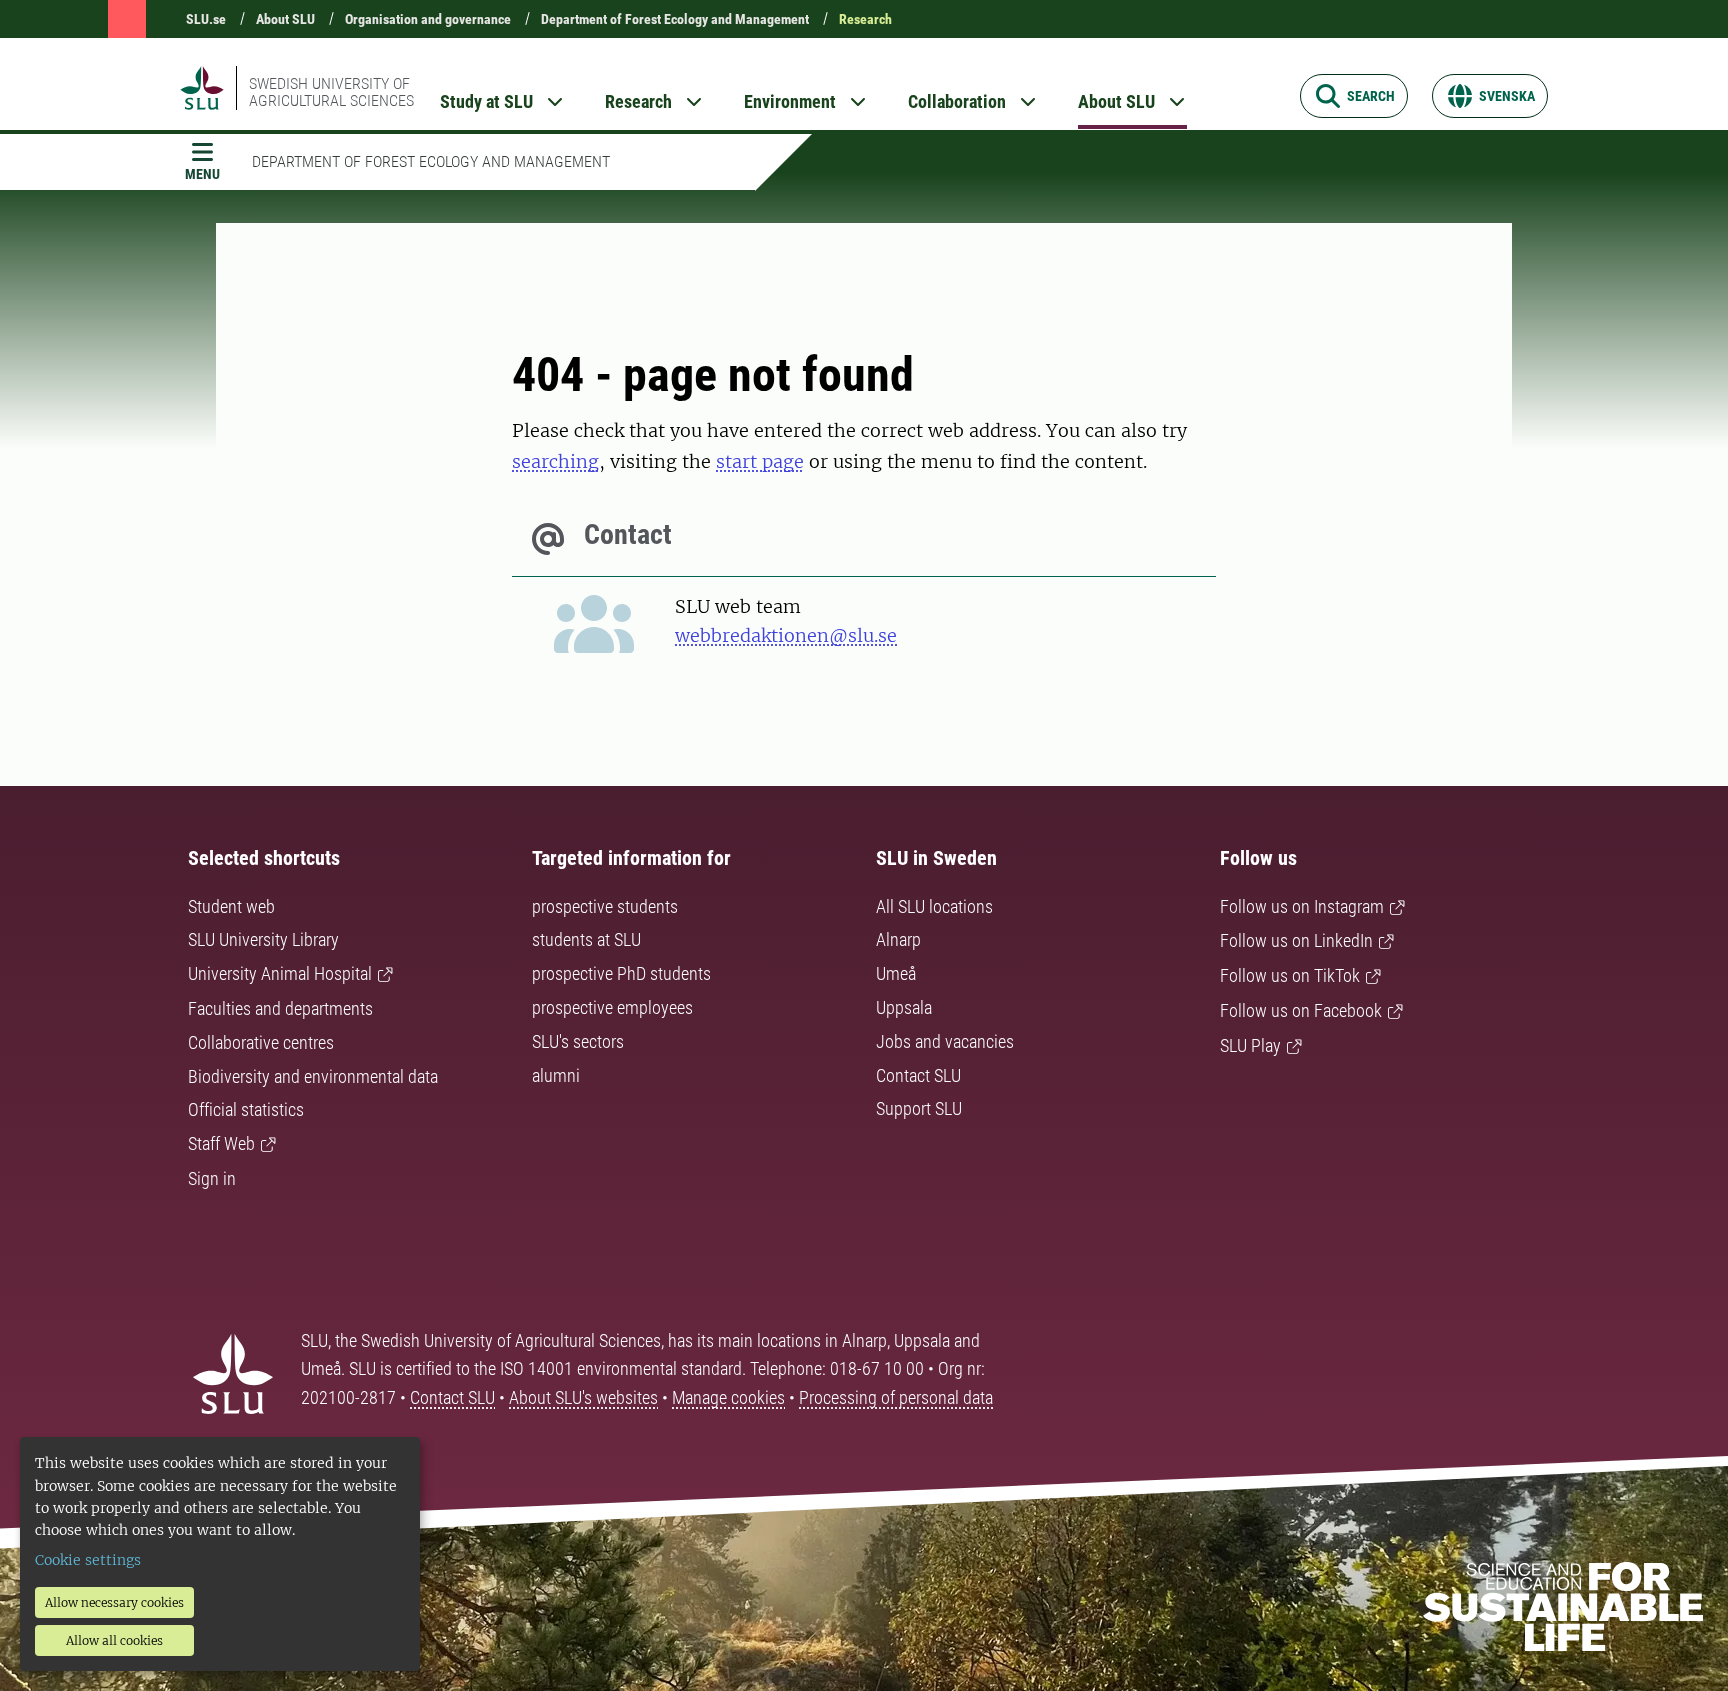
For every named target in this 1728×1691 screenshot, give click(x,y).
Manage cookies (728, 1397)
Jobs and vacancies (945, 1041)
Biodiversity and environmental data (313, 1076)
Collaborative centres (261, 1042)
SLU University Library (263, 939)
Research (865, 19)
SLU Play (1250, 1045)
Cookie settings (88, 1560)
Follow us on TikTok (1290, 975)
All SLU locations (934, 906)
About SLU (285, 19)
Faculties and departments (280, 1008)
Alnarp (898, 939)
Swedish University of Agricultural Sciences (331, 92)
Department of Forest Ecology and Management (675, 19)
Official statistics (246, 1109)
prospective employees (612, 1007)
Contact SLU (918, 1075)
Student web (231, 906)
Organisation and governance (428, 19)
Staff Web (221, 1143)
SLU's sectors (578, 1041)
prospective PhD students (621, 973)
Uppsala (904, 1007)
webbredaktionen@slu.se (786, 635)
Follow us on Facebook (1301, 1010)
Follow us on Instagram (1302, 906)
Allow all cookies (114, 1640)
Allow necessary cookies (114, 1602)
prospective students (605, 906)
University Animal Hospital (280, 973)
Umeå (896, 973)
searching (555, 461)
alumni (556, 1075)
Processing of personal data (896, 1397)
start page (760, 461)
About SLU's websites (583, 1397)
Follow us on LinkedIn (1296, 940)
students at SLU (586, 939)
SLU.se (206, 19)
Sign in (212, 1178)
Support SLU (919, 1108)
